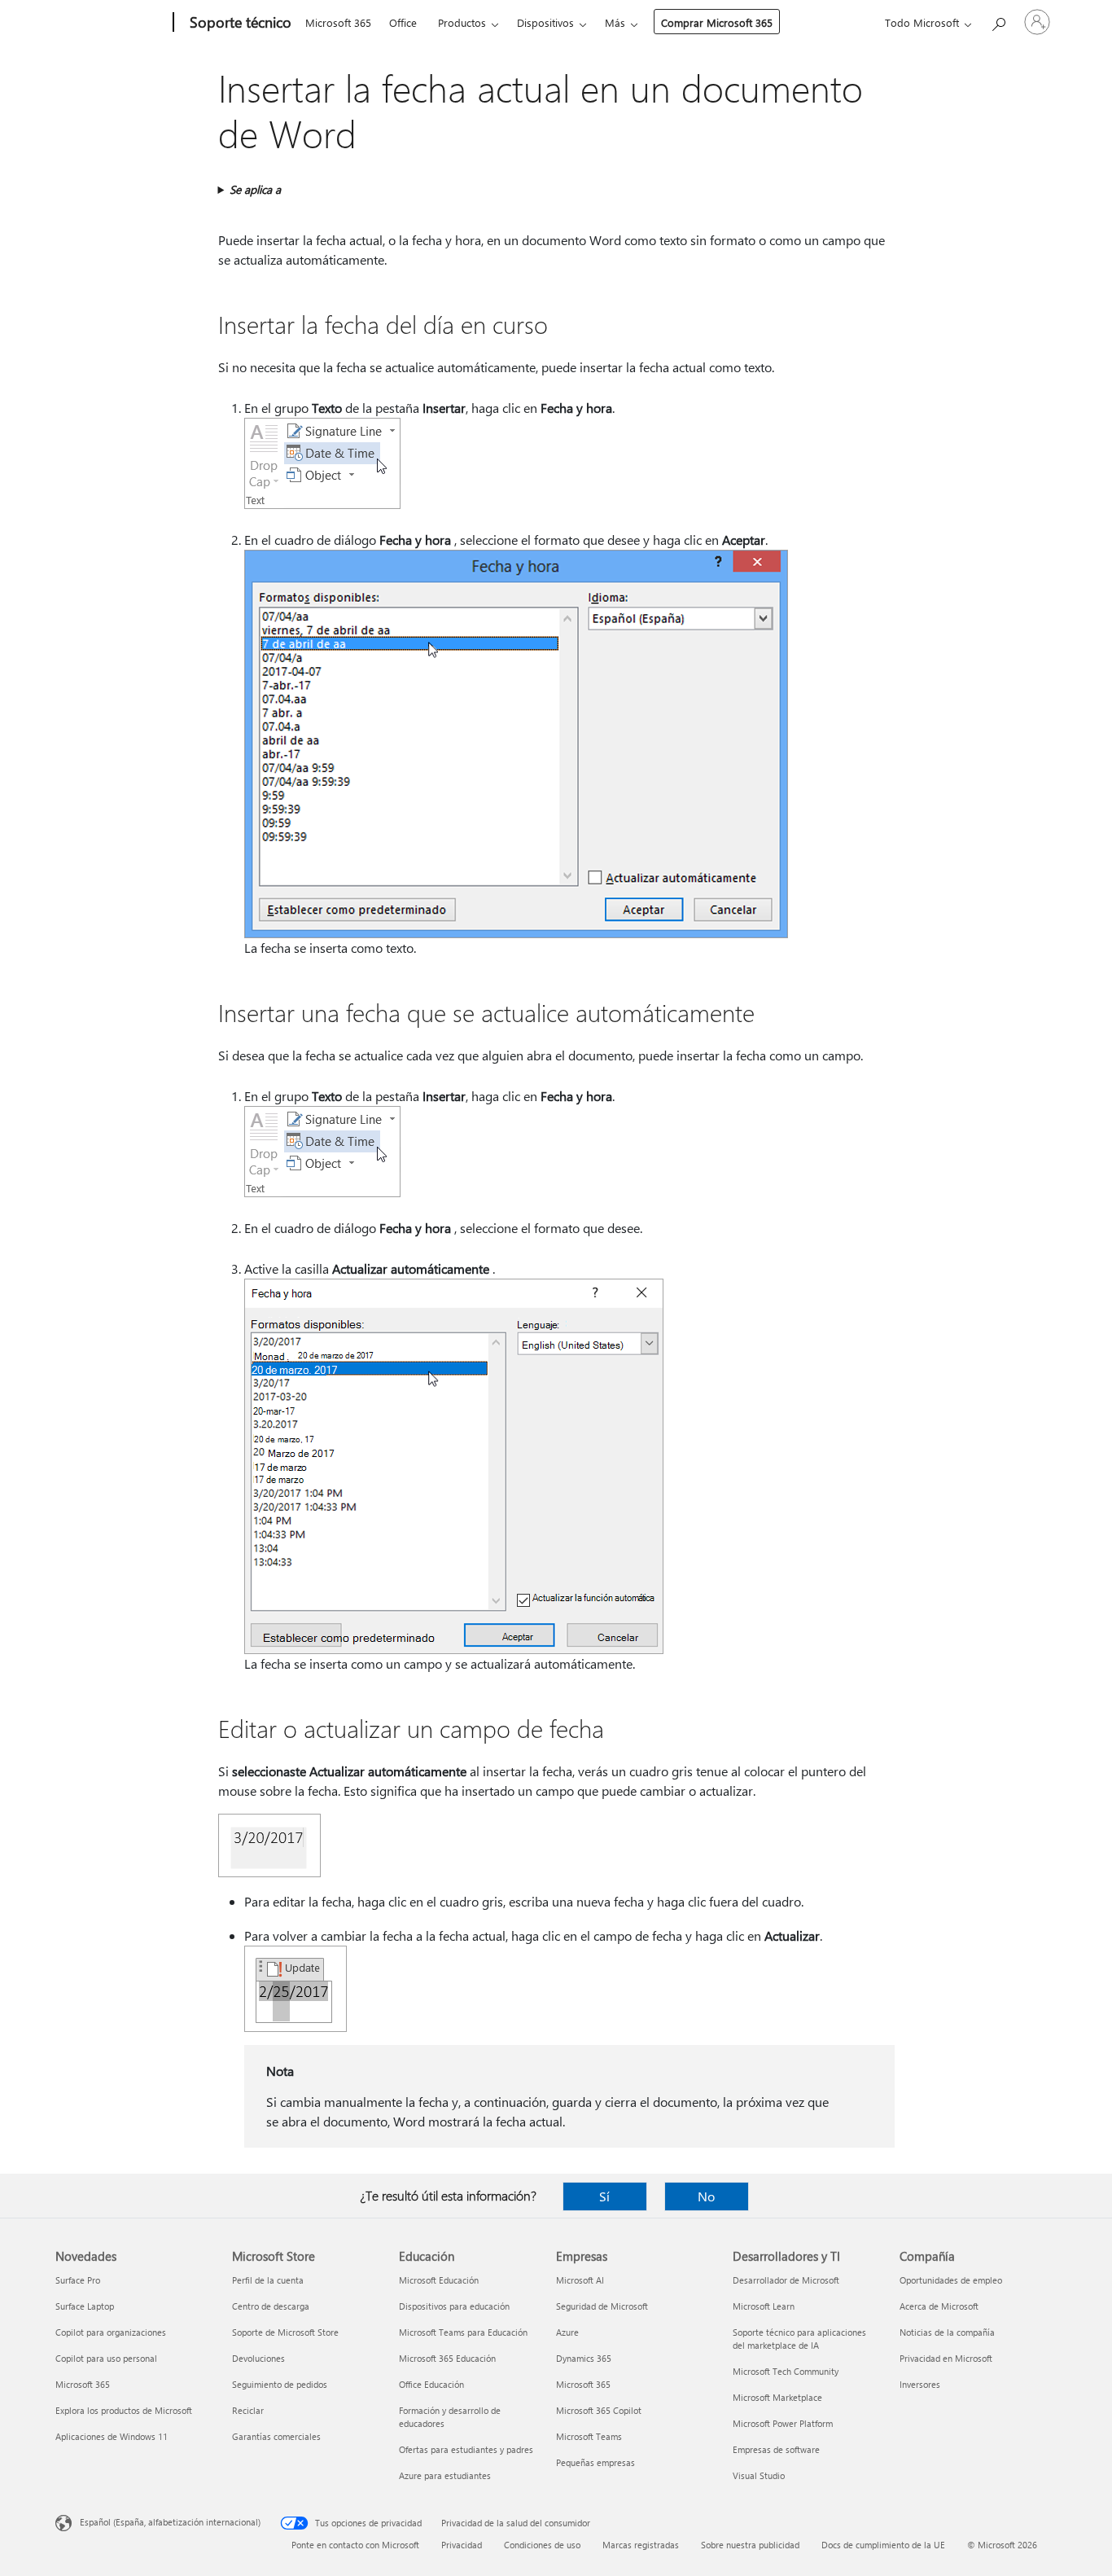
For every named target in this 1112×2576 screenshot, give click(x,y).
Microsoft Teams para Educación (463, 2332)
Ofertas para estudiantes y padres (466, 2449)
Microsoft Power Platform (783, 2423)
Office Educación (431, 2384)
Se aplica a (255, 189)
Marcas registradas (641, 2545)
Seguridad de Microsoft (602, 2306)
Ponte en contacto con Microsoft (355, 2545)
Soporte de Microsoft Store (285, 2332)
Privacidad (462, 2545)
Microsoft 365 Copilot (599, 2410)
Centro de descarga (271, 2306)
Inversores (920, 2384)
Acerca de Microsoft (939, 2306)
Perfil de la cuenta (268, 2280)
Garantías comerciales (276, 2436)
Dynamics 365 (584, 2358)
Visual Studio (759, 2475)
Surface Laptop (85, 2306)
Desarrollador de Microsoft (786, 2280)
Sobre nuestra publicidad (750, 2545)
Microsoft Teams (589, 2436)
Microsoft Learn (764, 2306)
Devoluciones (258, 2358)
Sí (604, 2196)
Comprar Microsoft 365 (717, 22)
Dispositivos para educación (454, 2306)
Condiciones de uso (542, 2545)
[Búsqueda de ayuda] (998, 21)
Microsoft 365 (338, 22)
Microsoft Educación (439, 2280)
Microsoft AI (580, 2280)
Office (403, 22)
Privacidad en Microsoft (946, 2358)
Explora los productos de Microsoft (124, 2410)
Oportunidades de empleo (951, 2280)
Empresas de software (776, 2449)
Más (615, 22)
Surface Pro (78, 2280)
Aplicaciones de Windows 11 (112, 2436)
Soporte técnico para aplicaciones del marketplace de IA (799, 2339)
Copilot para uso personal (106, 2358)
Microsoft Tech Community (786, 2371)
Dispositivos (545, 22)
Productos (462, 22)
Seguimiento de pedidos (280, 2384)
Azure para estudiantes (445, 2475)
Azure (567, 2332)
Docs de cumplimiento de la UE (883, 2545)
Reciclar (248, 2410)
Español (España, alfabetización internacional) (170, 2522)
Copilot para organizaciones (111, 2332)
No (706, 2196)
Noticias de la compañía (947, 2332)
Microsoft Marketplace (777, 2397)
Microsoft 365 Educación (447, 2358)
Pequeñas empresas (595, 2462)
